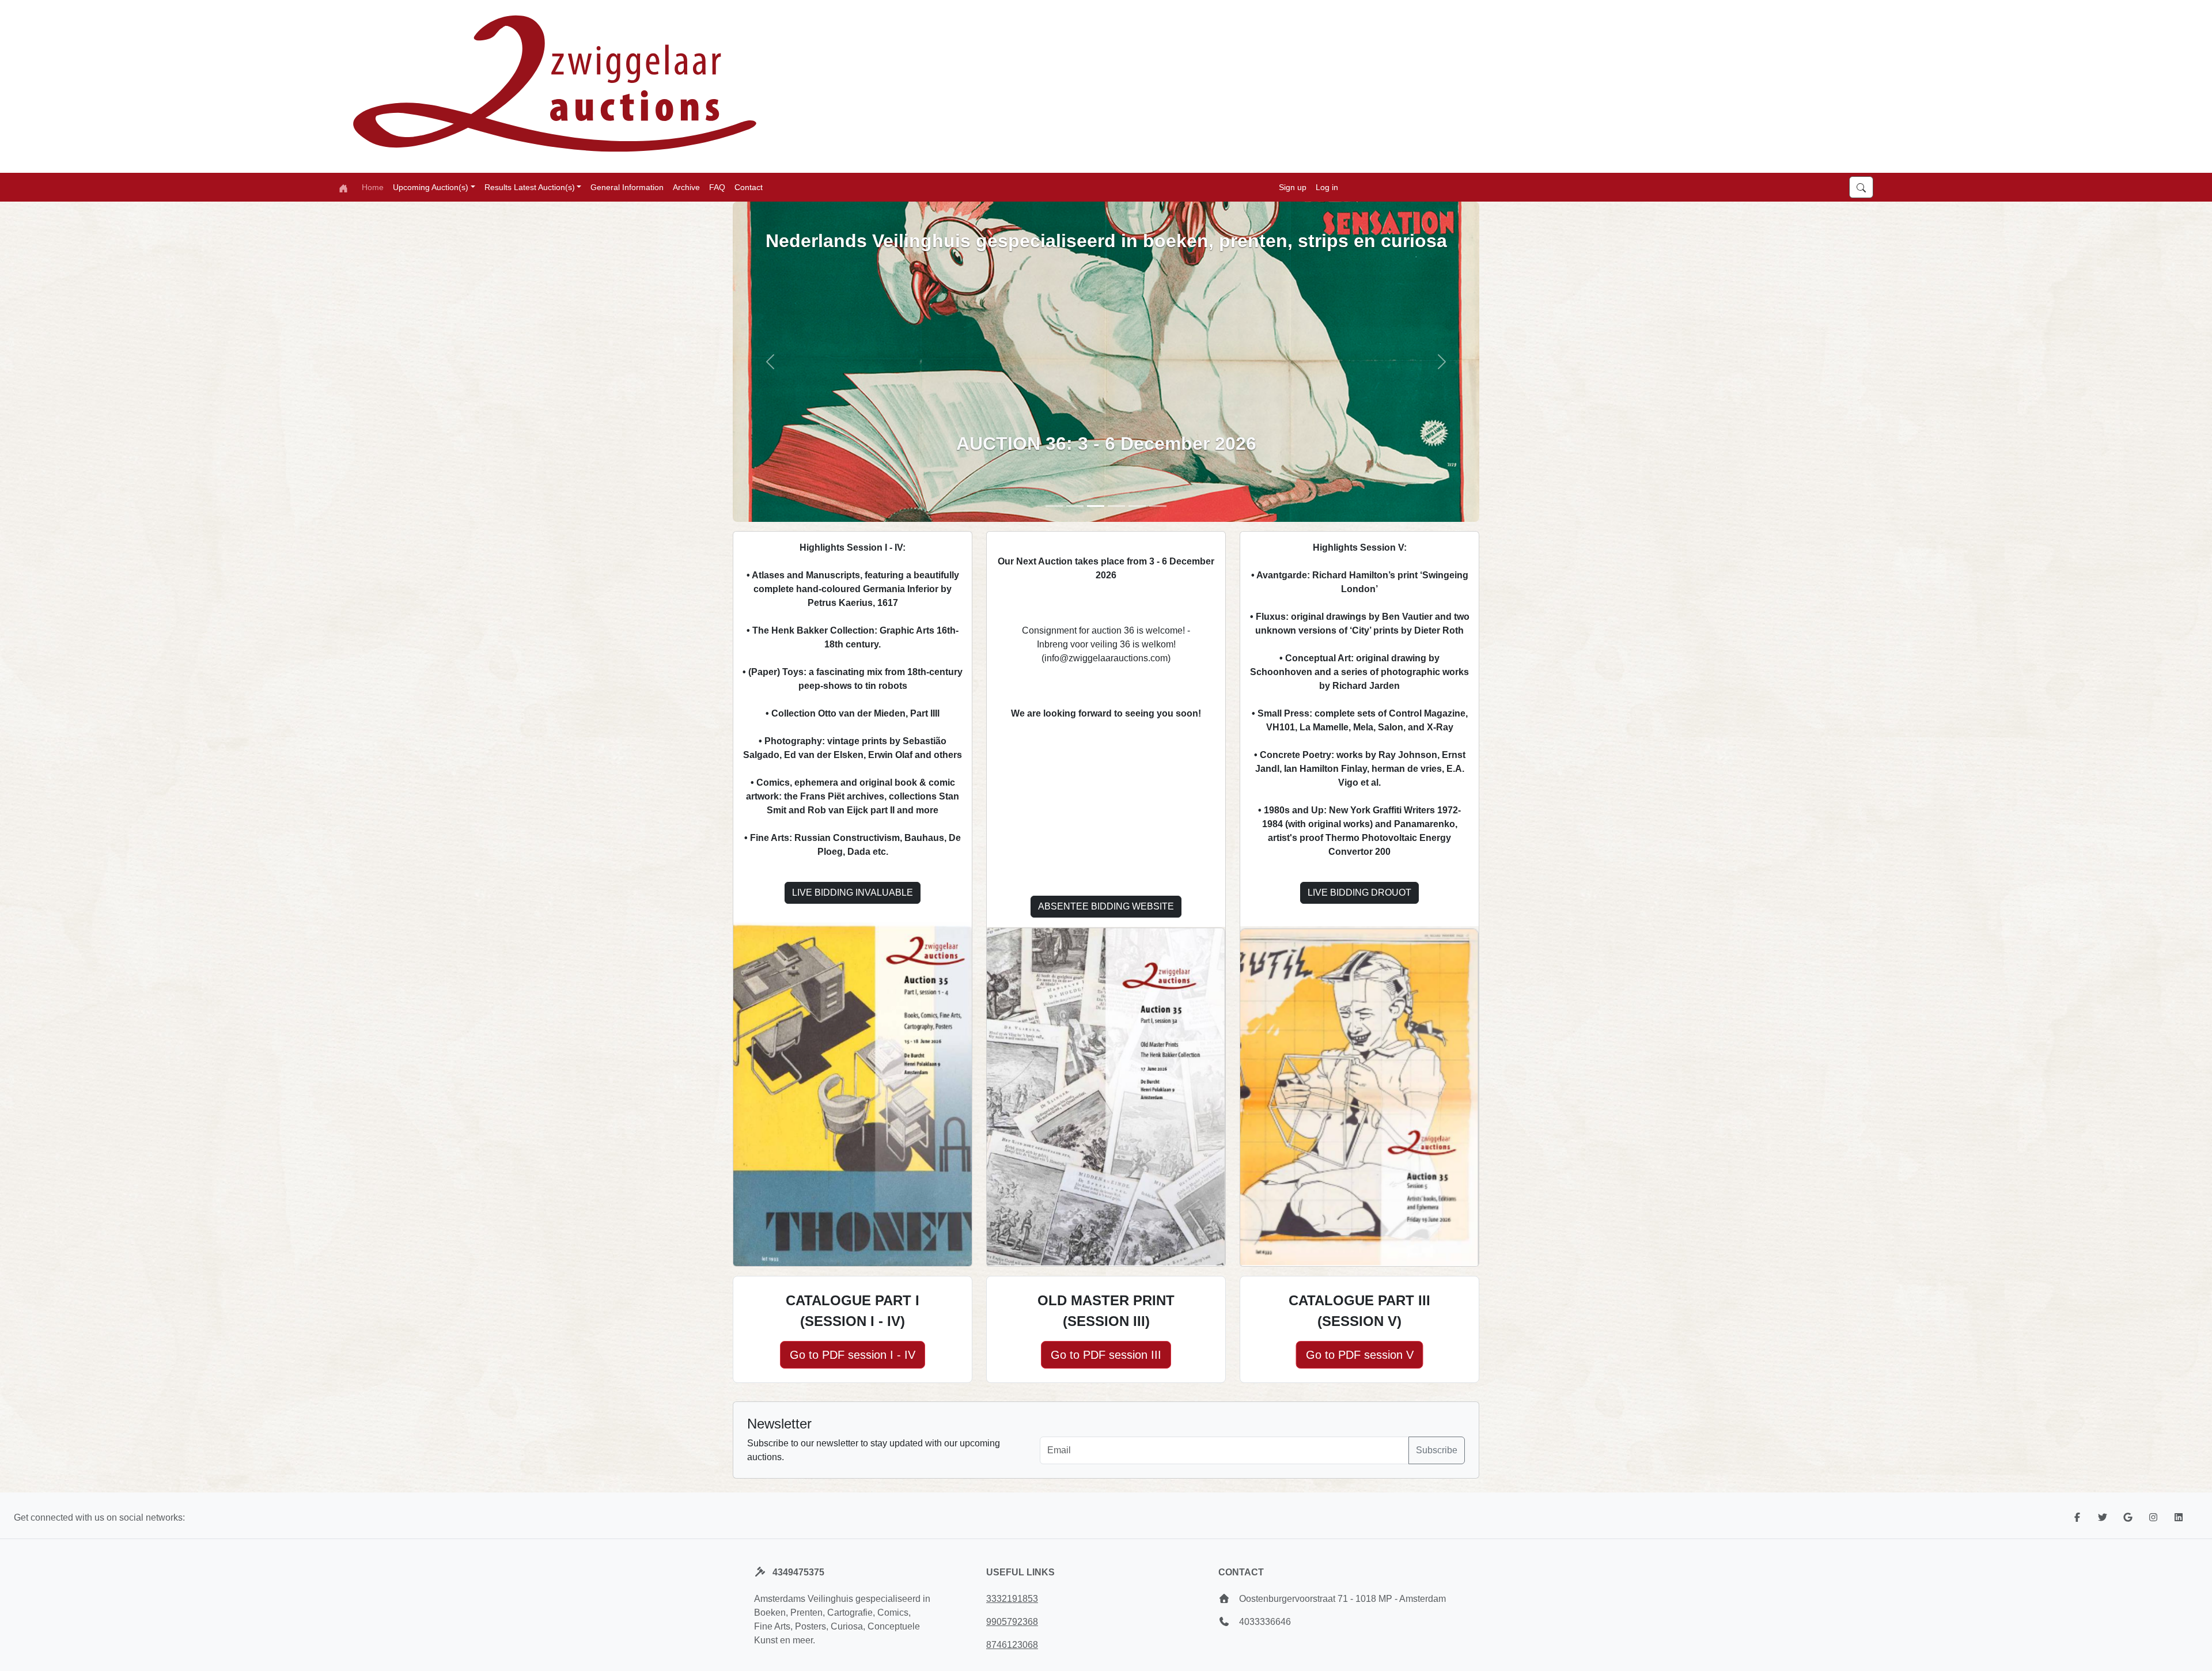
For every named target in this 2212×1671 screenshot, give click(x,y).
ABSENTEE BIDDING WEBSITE (1106, 906)
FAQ (717, 187)
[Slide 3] (1096, 506)
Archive (686, 187)
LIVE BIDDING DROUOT (1359, 893)
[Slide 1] (1054, 506)
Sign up (1293, 187)
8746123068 (1012, 1645)
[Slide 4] (1137, 506)
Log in (1327, 187)
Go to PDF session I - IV (853, 1355)
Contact (749, 187)
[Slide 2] (1075, 506)
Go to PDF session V (1360, 1355)
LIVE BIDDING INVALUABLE (853, 893)
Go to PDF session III (1106, 1355)
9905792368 (1012, 1622)
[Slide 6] (1158, 506)
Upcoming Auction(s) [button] (431, 187)
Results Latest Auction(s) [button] (530, 187)
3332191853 (1012, 1599)
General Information (627, 187)
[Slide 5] (1116, 506)
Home (373, 187)
